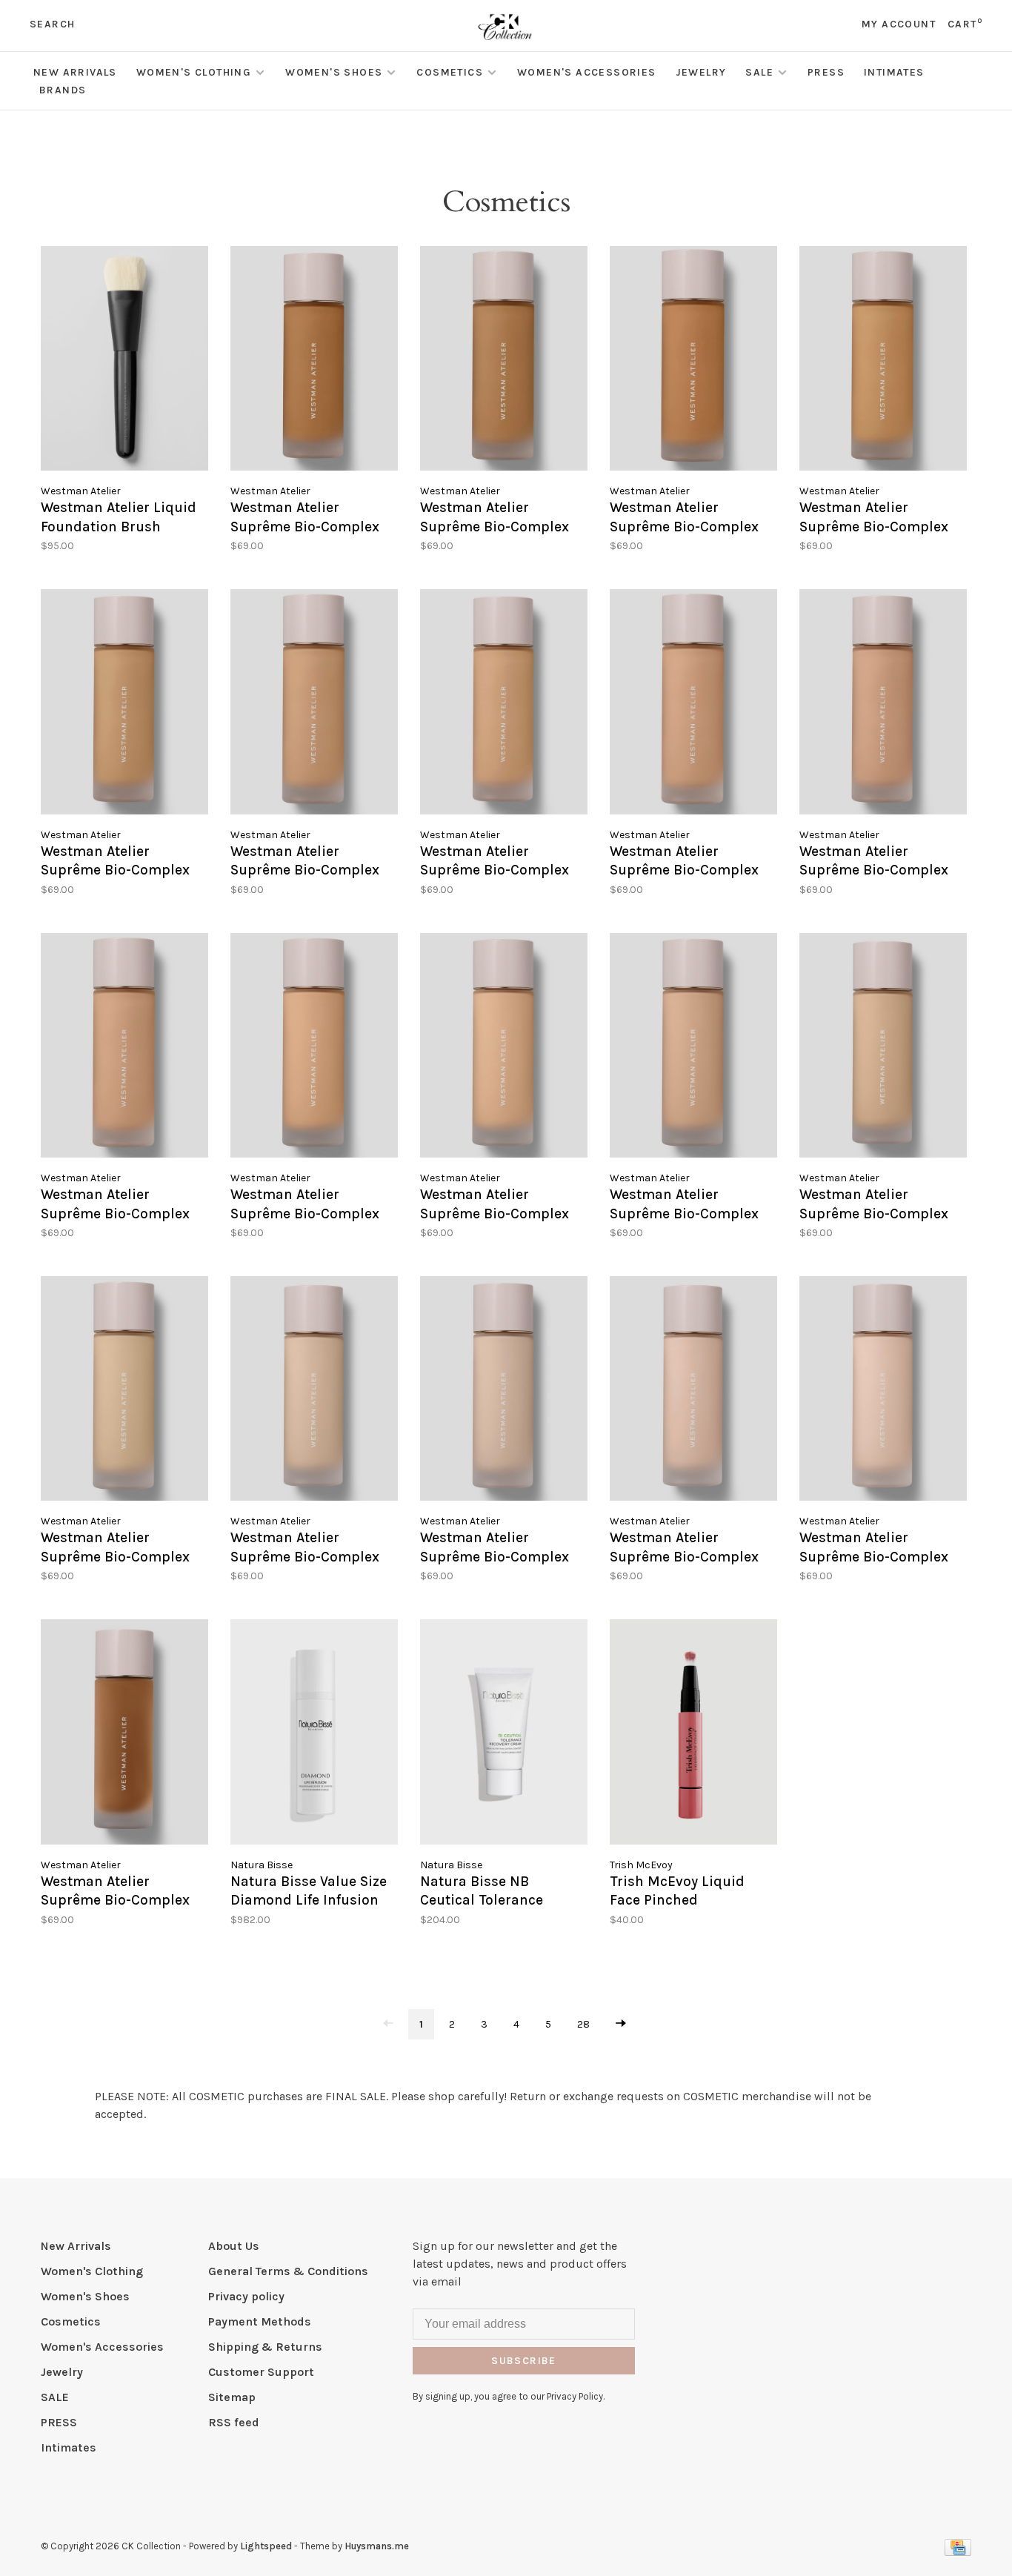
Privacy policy (246, 2296)
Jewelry (701, 72)
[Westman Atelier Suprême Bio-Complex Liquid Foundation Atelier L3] (693, 1048)
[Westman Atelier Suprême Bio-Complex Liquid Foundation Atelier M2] (883, 704)
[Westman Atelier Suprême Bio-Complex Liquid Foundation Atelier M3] (693, 704)
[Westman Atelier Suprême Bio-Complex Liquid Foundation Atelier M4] (504, 704)
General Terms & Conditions (288, 2271)
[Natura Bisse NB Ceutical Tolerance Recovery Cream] (504, 1734)
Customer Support (261, 2372)
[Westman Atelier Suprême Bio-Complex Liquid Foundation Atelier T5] (314, 361)
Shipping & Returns (265, 2347)
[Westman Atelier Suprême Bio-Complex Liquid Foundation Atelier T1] (124, 704)
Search (52, 24)
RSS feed (234, 2422)
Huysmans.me (377, 2546)
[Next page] (621, 2024)
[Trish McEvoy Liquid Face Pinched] (693, 1734)
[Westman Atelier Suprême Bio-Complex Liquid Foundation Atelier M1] (124, 1048)
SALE (759, 72)
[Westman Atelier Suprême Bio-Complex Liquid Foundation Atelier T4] (504, 361)
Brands (63, 90)
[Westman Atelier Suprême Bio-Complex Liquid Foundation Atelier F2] (693, 1391)
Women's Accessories (587, 72)
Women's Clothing (194, 72)
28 (583, 2024)
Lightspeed (266, 2546)
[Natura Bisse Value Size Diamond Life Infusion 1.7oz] (314, 1734)
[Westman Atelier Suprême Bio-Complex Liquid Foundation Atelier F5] (124, 1391)
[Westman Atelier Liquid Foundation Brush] (124, 361)
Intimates (894, 72)
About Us (234, 2246)
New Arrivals (75, 72)
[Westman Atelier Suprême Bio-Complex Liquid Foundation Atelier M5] (314, 704)
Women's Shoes (334, 72)
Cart (965, 24)
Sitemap (232, 2397)
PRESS (826, 72)
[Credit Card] (958, 2552)
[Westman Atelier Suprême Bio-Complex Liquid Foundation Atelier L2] (883, 1048)
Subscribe (524, 2361)
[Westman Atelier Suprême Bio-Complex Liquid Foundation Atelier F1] (883, 1391)
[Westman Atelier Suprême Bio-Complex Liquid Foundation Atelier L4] (504, 1048)
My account (899, 24)
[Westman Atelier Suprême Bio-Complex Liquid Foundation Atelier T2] (883, 361)
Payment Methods (260, 2321)
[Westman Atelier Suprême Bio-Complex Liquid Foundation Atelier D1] (124, 1734)
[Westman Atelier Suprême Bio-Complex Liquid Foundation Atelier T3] (693, 361)
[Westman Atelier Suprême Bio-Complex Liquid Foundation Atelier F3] (504, 1391)
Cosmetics (450, 72)
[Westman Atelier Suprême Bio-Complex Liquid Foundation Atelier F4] (314, 1391)
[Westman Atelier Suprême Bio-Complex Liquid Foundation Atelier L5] (314, 1048)
